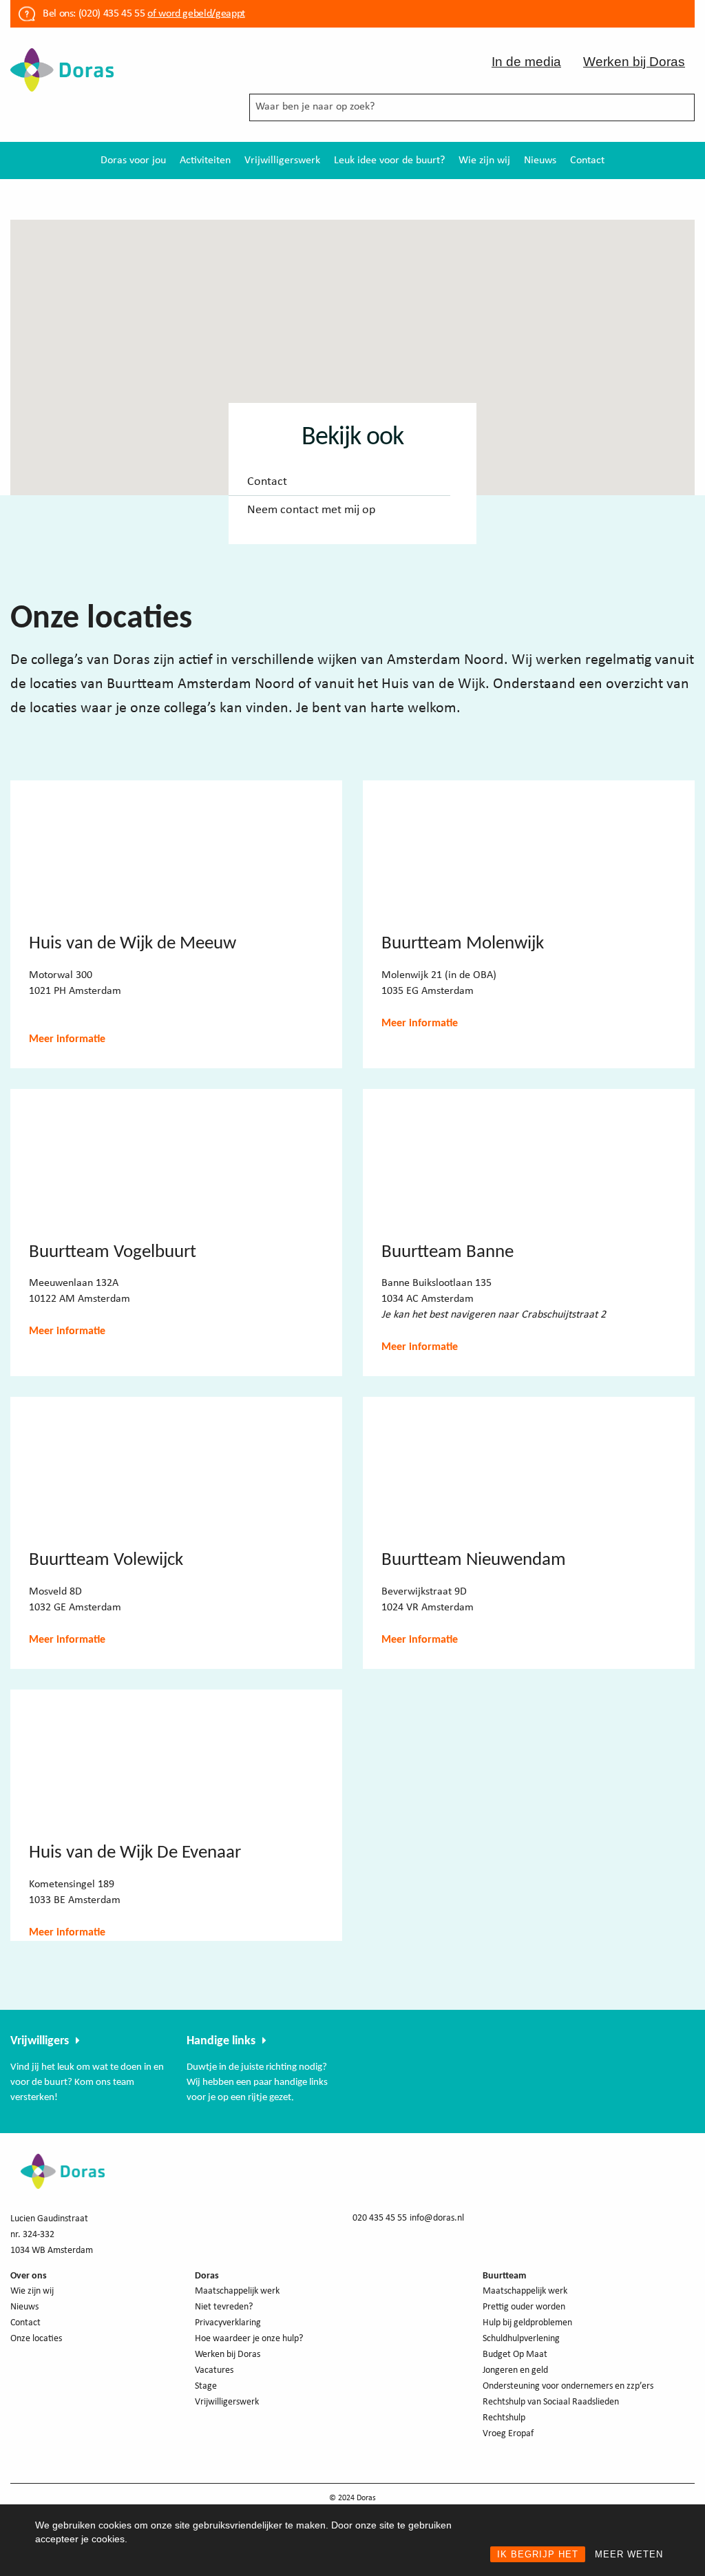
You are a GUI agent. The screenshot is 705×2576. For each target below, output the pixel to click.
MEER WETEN (629, 2554)
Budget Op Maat (515, 2355)
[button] (323, 292)
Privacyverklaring (228, 2323)
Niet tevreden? (224, 2307)
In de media (526, 62)
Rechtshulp (504, 2418)
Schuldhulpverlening (521, 2339)
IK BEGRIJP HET (538, 2554)
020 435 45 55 (380, 2218)
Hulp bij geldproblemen (527, 2323)
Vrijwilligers (40, 2041)
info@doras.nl (437, 2218)
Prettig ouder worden (524, 2307)
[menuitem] (133, 160)
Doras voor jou (133, 160)
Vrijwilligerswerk (282, 160)
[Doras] (62, 69)
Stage (206, 2386)
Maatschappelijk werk (237, 2291)
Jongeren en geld (515, 2370)
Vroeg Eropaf (508, 2434)
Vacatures (214, 2370)
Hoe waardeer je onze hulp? (249, 2339)
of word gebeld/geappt (196, 14)
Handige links (221, 2041)
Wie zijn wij (484, 160)
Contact (587, 160)
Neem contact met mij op (311, 510)
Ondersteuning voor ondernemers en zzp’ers (568, 2386)
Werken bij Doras (634, 62)
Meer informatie (67, 1039)
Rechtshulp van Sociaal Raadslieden (551, 2402)
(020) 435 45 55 (110, 14)
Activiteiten (205, 160)
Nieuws (540, 160)
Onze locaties (36, 2339)
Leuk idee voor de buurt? (389, 160)
